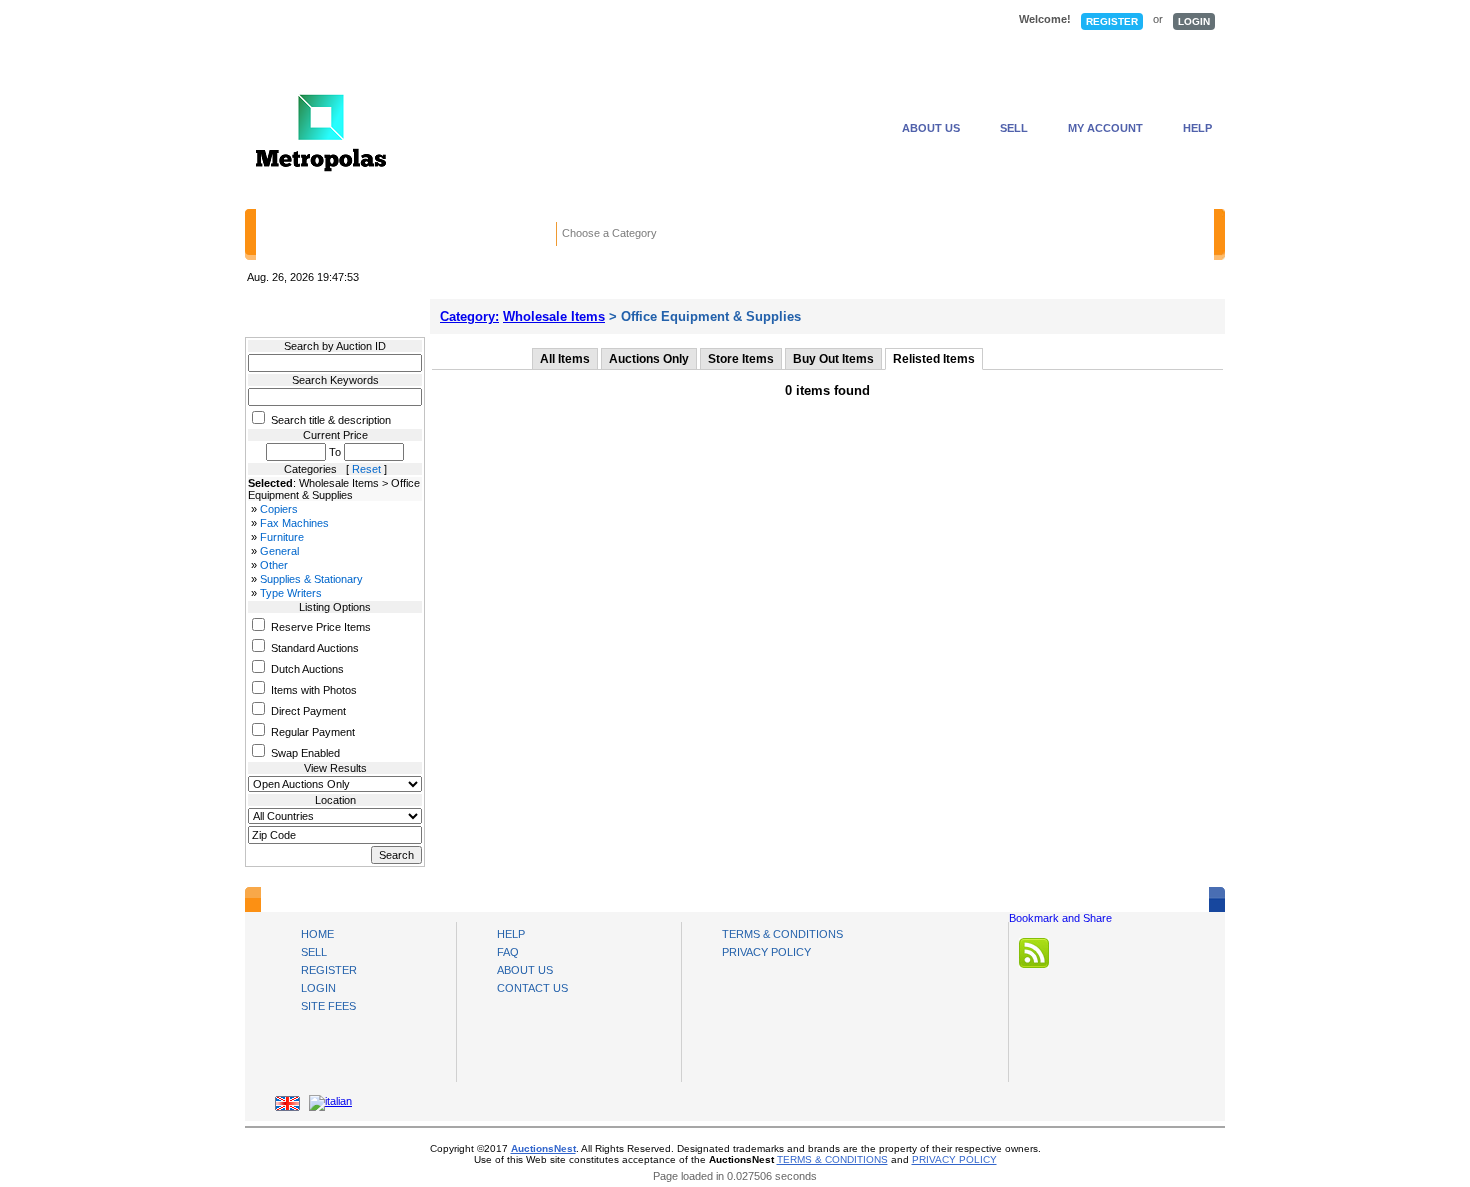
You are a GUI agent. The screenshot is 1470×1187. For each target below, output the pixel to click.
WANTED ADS (560, 21)
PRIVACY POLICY (766, 952)
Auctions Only (649, 359)
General (279, 551)
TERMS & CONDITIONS (782, 934)
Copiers (279, 509)
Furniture (282, 537)
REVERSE (700, 21)
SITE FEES (328, 1006)
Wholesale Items (554, 316)
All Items (565, 359)
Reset (366, 469)
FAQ (508, 952)
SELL (1014, 128)
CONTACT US (532, 988)
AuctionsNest (543, 1148)
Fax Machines (294, 523)
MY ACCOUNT (1105, 128)
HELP (1197, 128)
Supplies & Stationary (311, 579)
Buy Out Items (833, 359)
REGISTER (1112, 21)
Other (274, 565)
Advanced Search (989, 235)
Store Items (741, 359)
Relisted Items (934, 359)
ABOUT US (931, 128)
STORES (430, 21)
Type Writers (291, 593)
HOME (310, 21)
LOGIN (1194, 21)
